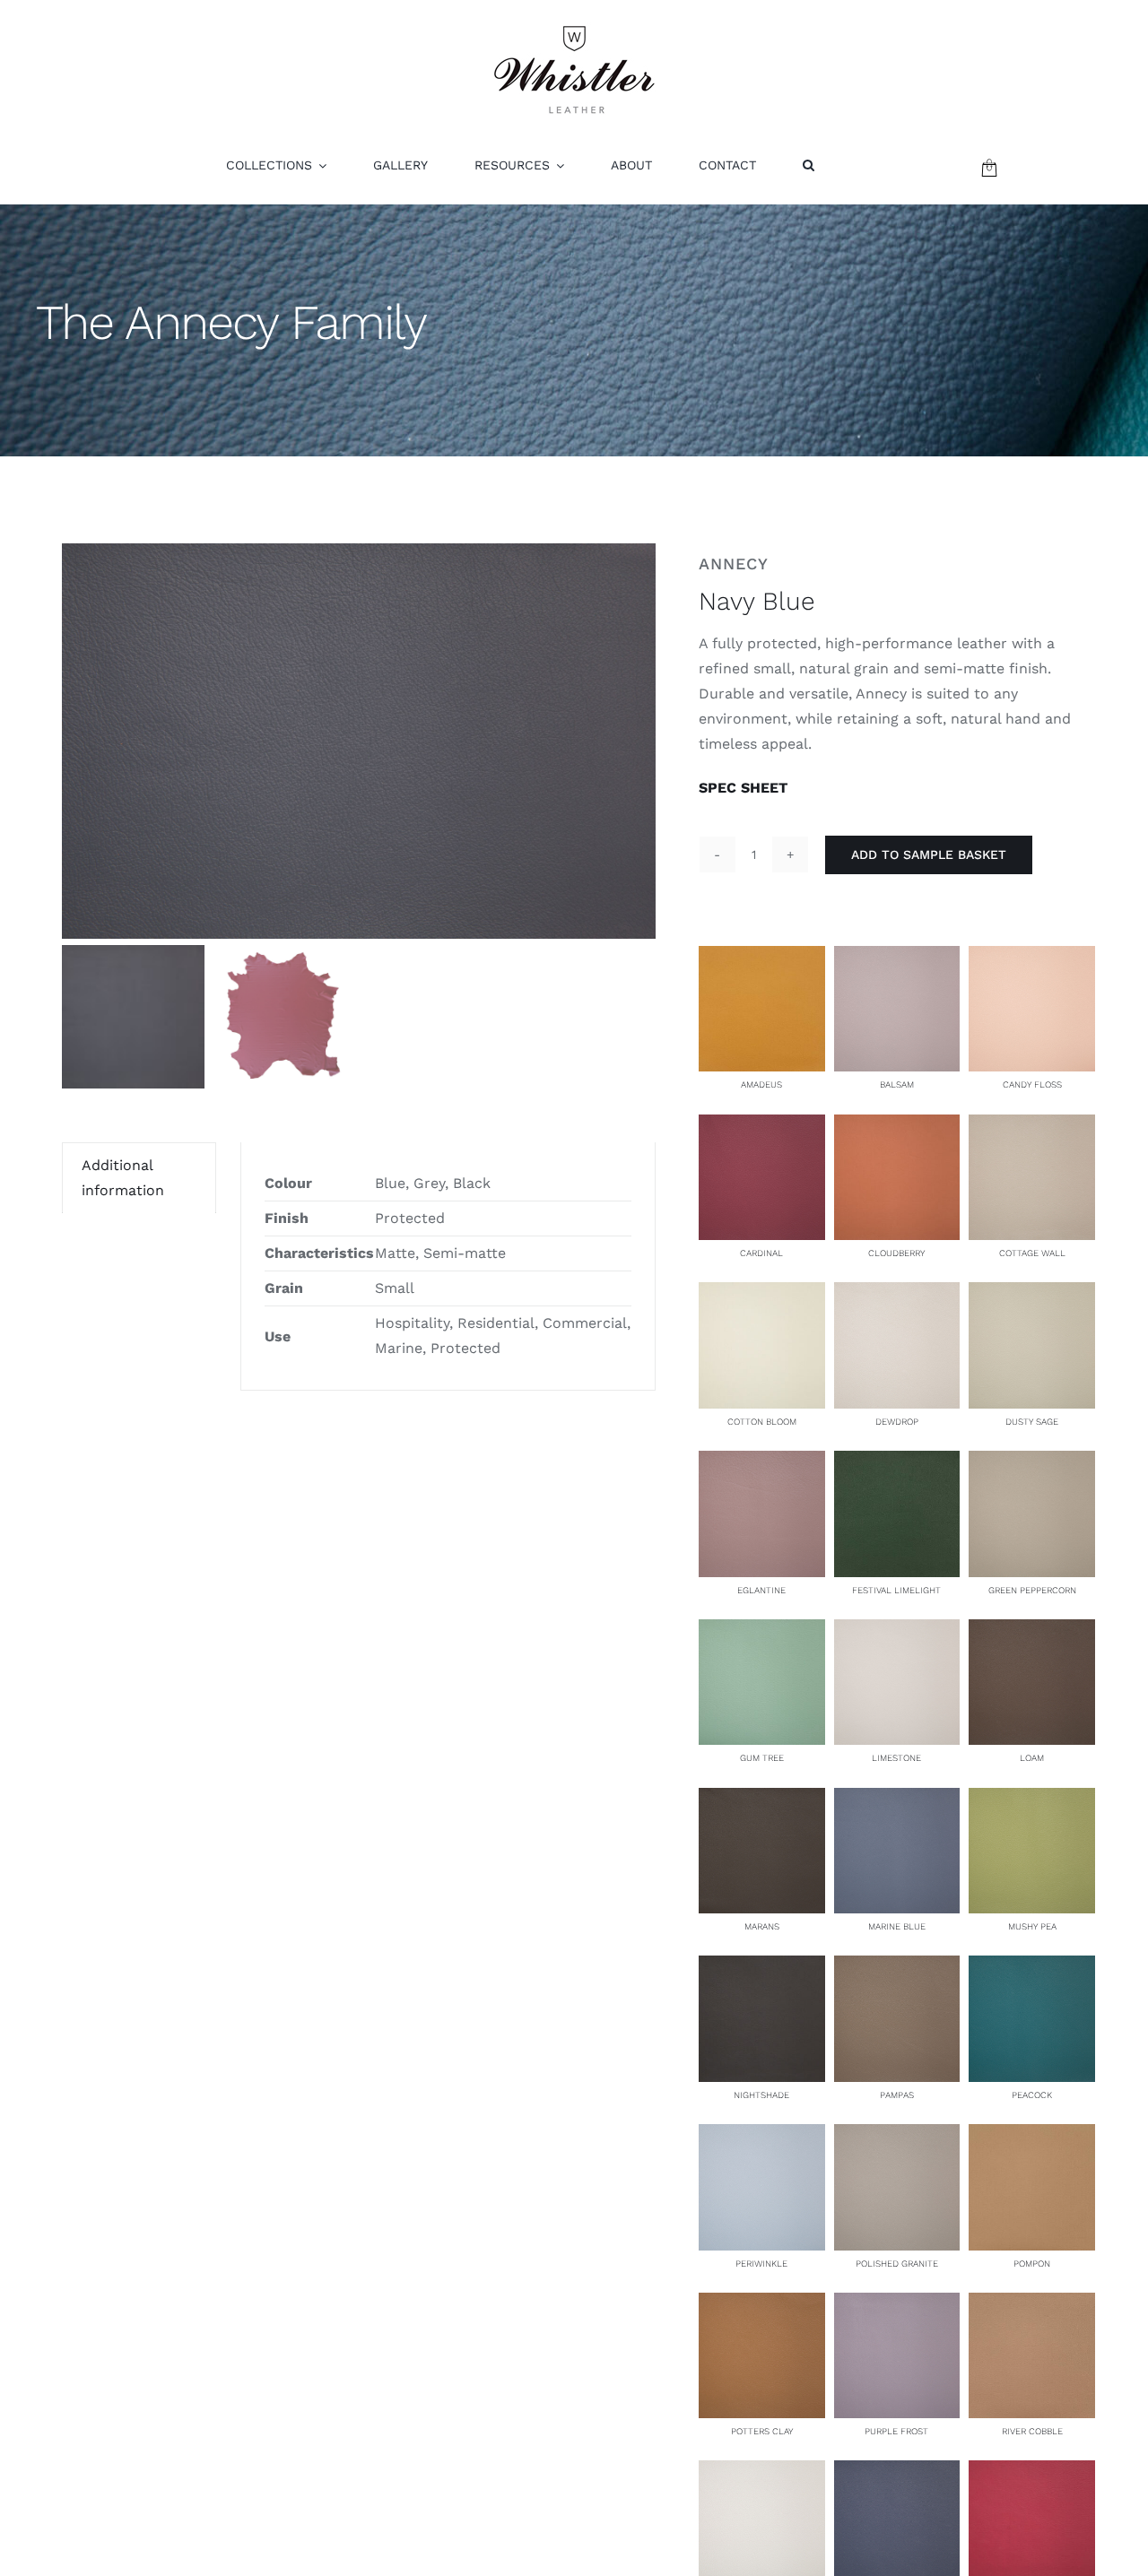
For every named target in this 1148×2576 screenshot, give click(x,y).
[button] (809, 165)
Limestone (896, 1758)
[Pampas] (897, 1968)
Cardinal (761, 1253)
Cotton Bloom (762, 1422)
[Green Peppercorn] (1032, 1463)
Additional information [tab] (123, 1178)
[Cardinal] (762, 1127)
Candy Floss (1032, 1084)
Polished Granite (897, 2264)
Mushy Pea (1032, 1926)
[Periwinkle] (762, 2136)
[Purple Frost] (897, 2305)
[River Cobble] (1032, 2305)
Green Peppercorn (1032, 1590)
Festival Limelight (896, 1590)
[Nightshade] (762, 1968)
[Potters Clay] (762, 2305)
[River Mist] (762, 2472)
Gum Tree (762, 1758)
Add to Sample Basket (929, 854)
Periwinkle (761, 2264)
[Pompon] (1032, 2136)
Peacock (1032, 2095)
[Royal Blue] (897, 2472)
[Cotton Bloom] (762, 1294)
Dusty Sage (1032, 1422)
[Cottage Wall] (1032, 1127)
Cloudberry (896, 1253)
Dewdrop (897, 1422)
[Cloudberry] (897, 1127)
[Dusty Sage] (1032, 1294)
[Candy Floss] (1032, 958)
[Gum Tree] (762, 1631)
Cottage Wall (1032, 1253)
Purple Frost (896, 2431)
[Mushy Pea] (1032, 1800)
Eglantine (761, 1590)
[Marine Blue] (897, 1800)
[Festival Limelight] (897, 1463)
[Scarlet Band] (1032, 2472)
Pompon (1032, 2264)
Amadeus (761, 1084)
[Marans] (762, 1800)
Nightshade (761, 2095)
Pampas (897, 2095)
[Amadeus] (762, 958)
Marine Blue (897, 1926)
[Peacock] (1032, 1968)
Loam (1032, 1758)
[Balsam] (897, 958)
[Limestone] (897, 1631)
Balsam (897, 1084)
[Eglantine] (762, 1463)
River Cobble (1032, 2431)
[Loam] (1032, 1631)
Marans (762, 1926)
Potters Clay (762, 2431)
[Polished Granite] (897, 2136)
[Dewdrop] (897, 1294)
